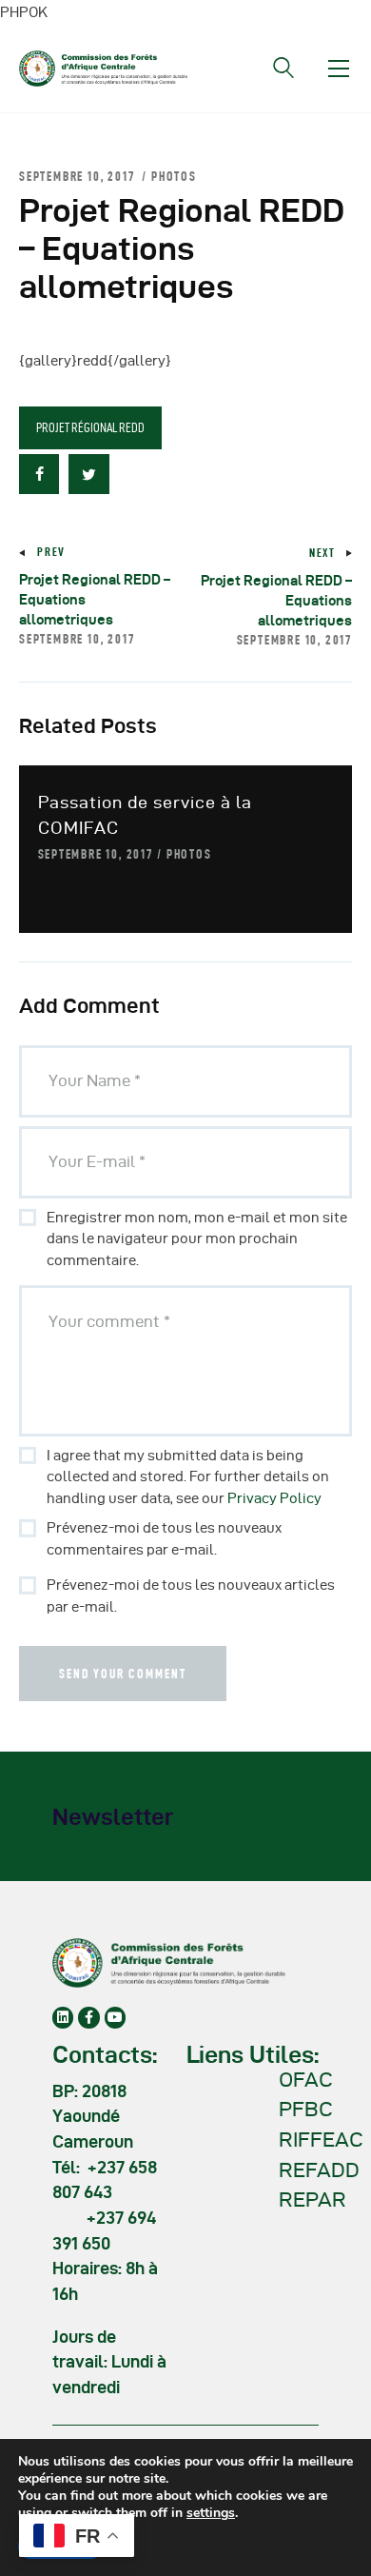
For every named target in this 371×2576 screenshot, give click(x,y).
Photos (174, 176)
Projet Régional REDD (90, 427)
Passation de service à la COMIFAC (145, 815)
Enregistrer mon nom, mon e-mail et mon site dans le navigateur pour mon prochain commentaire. (197, 1239)
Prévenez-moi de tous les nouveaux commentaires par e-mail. (164, 1539)
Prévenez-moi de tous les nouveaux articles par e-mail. (191, 1596)
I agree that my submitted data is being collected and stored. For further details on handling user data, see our (188, 1477)
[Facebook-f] (88, 2017)
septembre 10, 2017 (96, 854)
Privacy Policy (274, 1498)
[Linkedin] (63, 2017)
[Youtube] (115, 2017)
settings (211, 2513)
